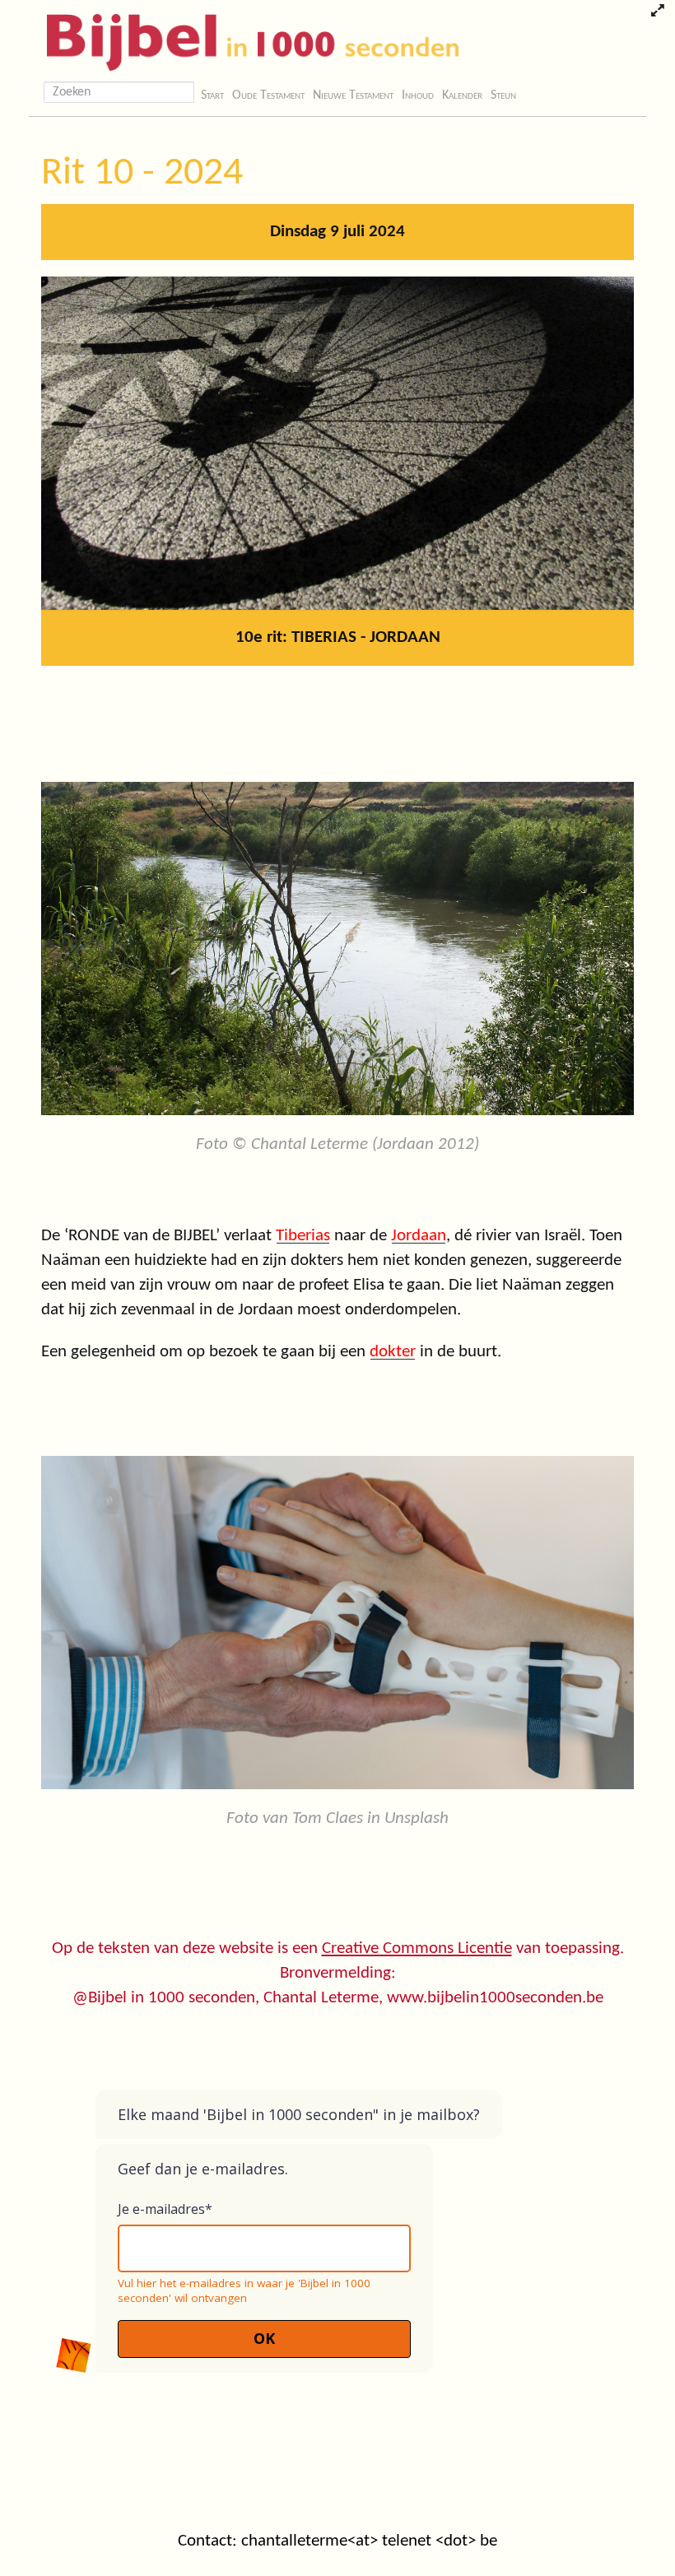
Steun (503, 95)
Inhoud (418, 95)
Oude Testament (268, 95)
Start (212, 95)
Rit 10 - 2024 (142, 174)
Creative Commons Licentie (417, 1948)
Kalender (462, 95)
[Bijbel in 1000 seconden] (247, 39)
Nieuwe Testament (353, 95)
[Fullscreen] (657, 12)
